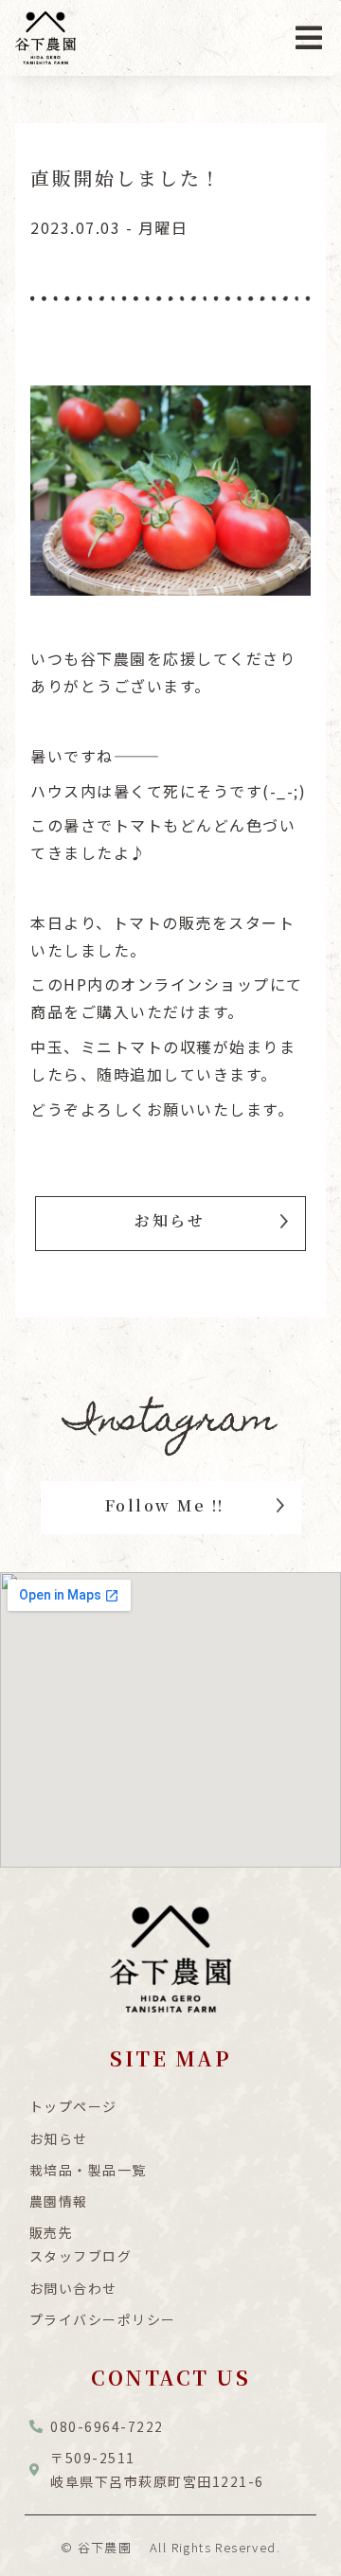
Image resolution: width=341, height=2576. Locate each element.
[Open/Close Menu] (309, 38)
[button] (170, 1223)
